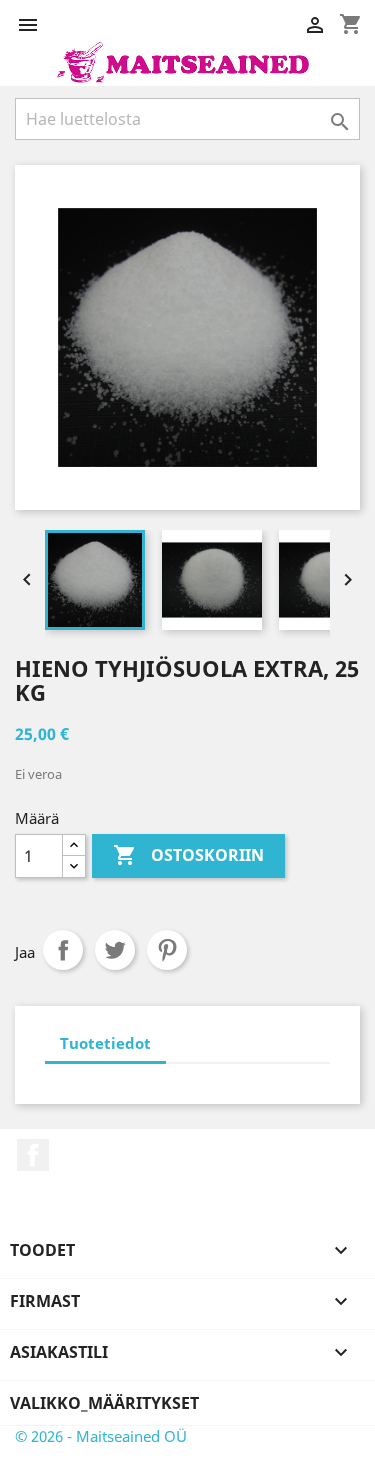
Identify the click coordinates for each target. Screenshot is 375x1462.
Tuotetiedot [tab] (105, 1043)
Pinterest (167, 950)
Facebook (33, 1155)
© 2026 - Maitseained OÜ (101, 1436)
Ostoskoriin (188, 855)
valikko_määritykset (104, 1403)
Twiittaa (115, 950)
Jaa (63, 950)
